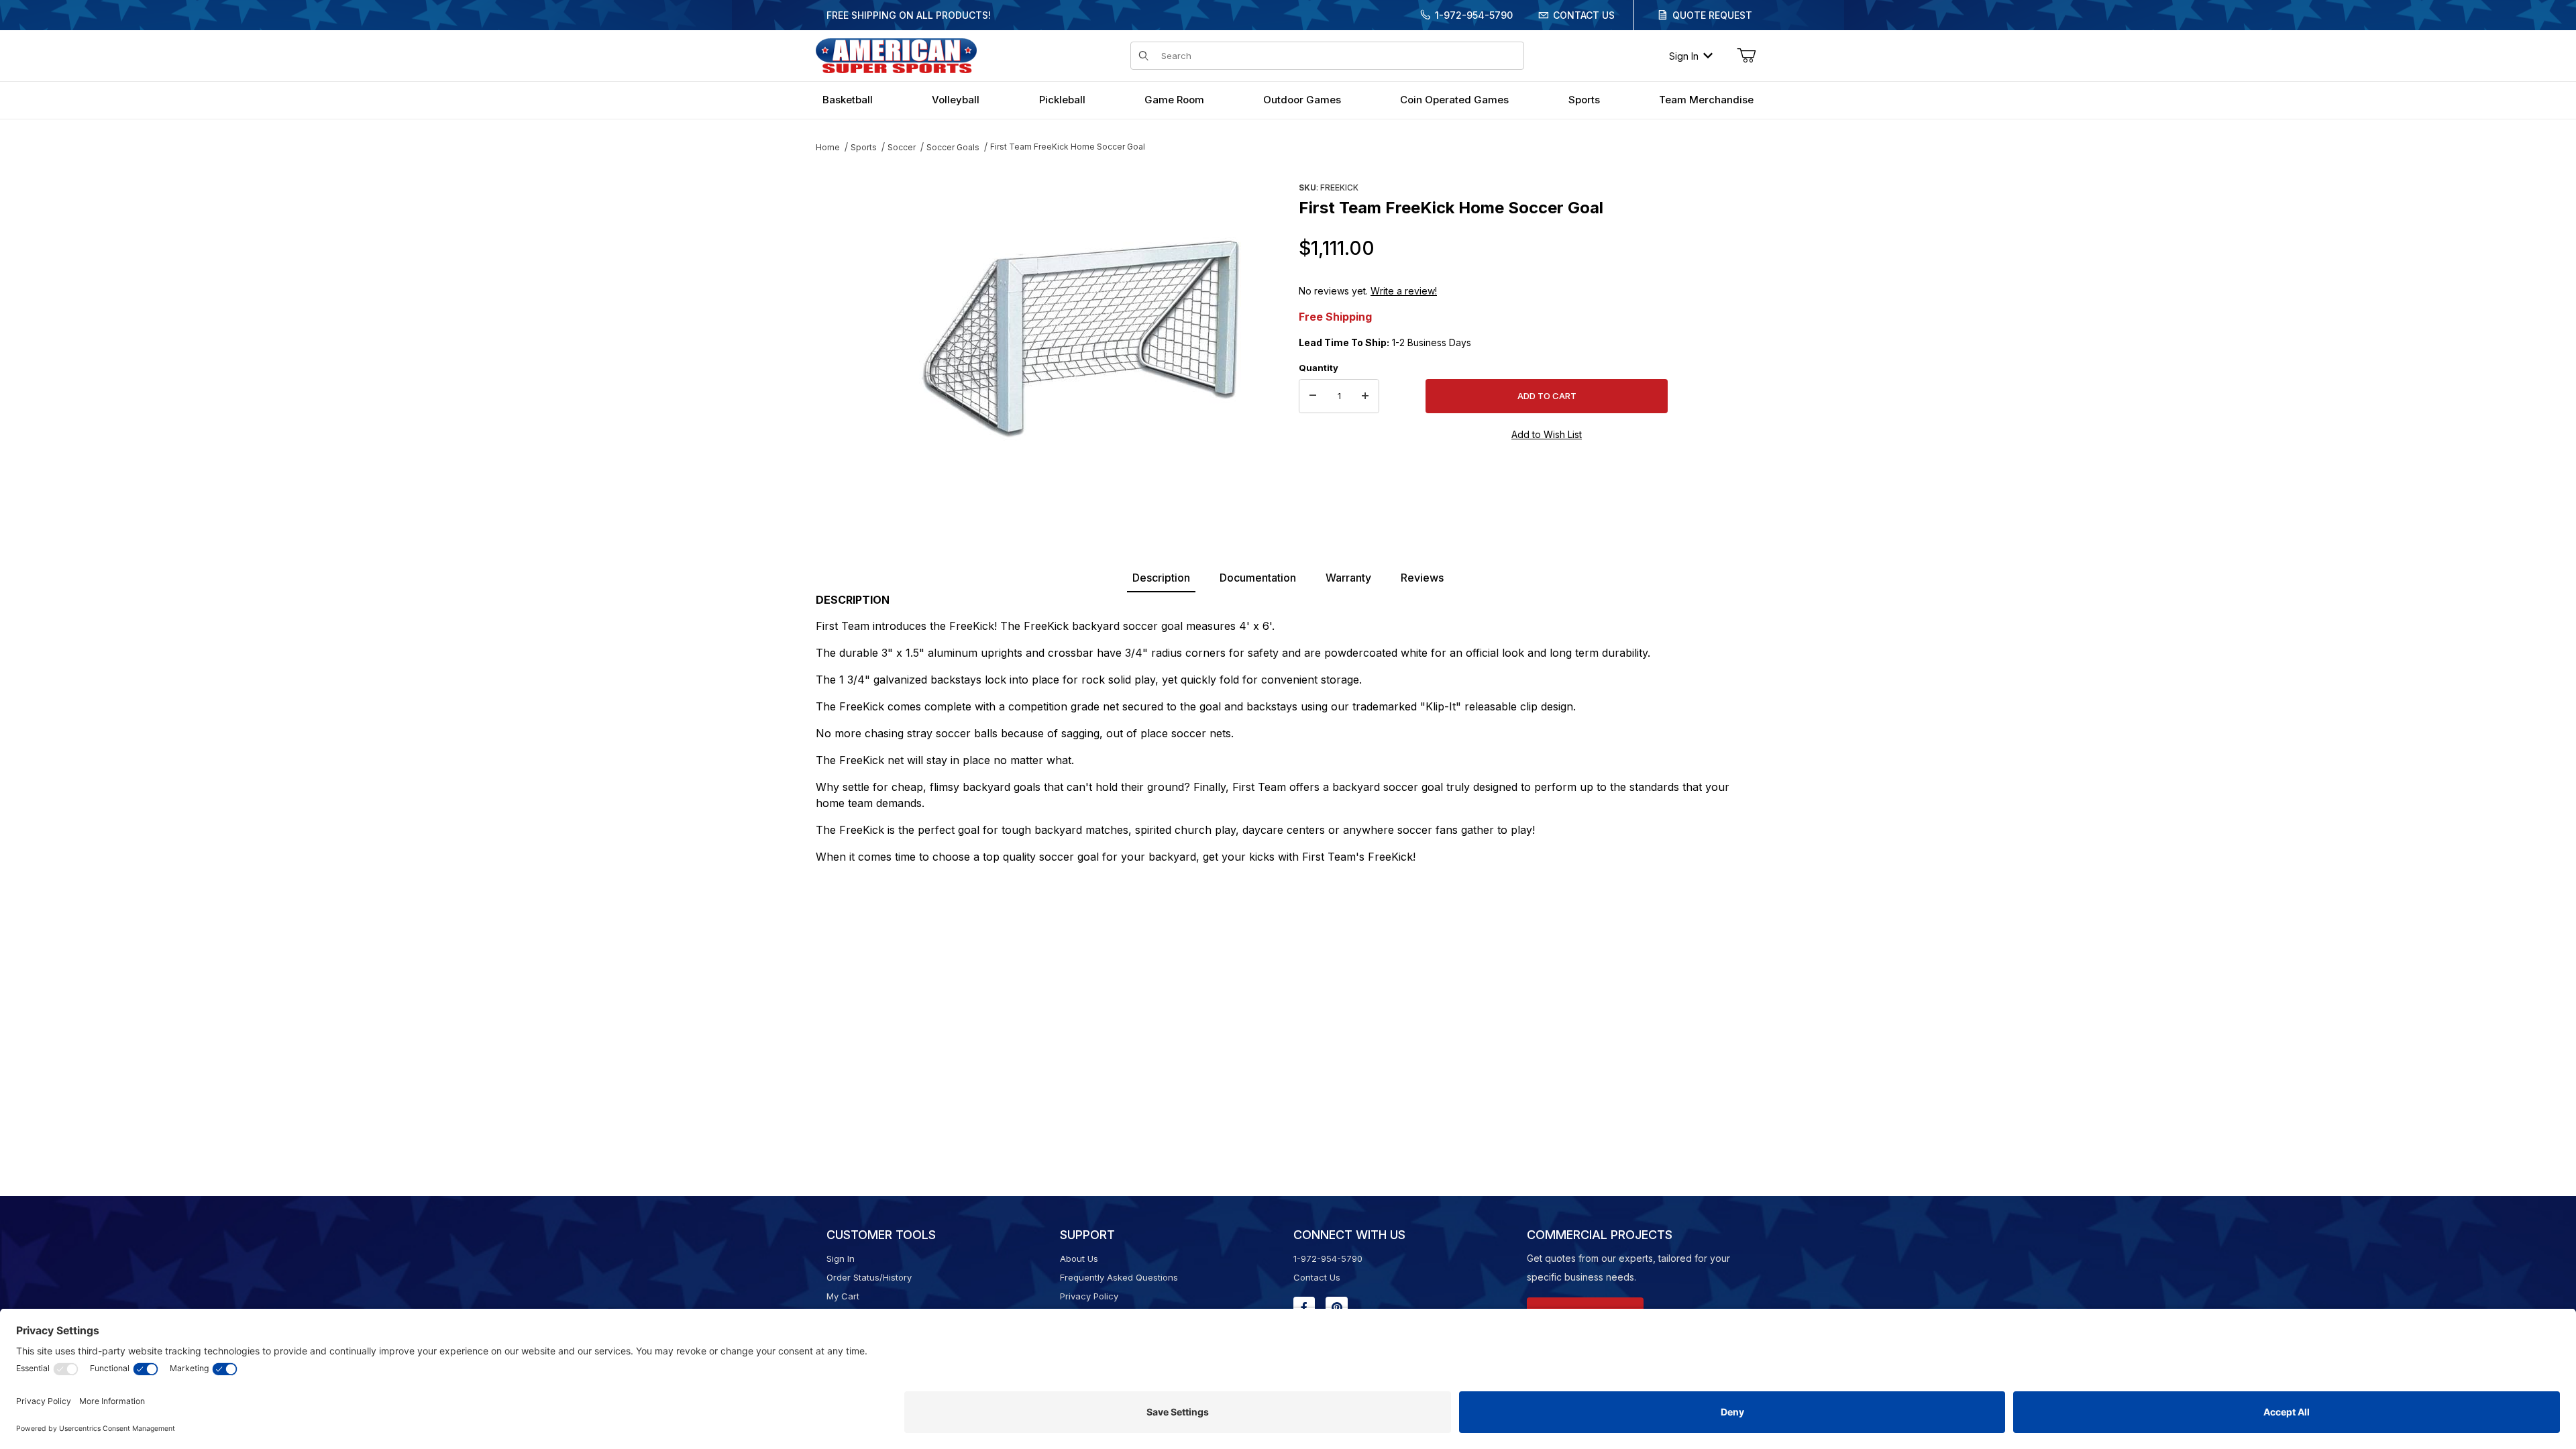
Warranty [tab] (1348, 578)
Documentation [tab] (1258, 578)
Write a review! (1404, 291)
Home (828, 147)
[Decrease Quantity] (1313, 396)
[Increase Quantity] (1365, 396)
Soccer (902, 147)
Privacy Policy (1089, 1296)
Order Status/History (869, 1277)
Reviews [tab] (1422, 578)
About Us (1079, 1258)
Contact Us (1584, 15)
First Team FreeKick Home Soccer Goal (1068, 147)
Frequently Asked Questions (1119, 1277)
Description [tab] (1161, 578)
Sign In (1684, 56)
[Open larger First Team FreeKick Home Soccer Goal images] (1080, 339)
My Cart (843, 1296)
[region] (843, 333)
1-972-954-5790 (1474, 15)
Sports (864, 147)
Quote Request (1712, 15)
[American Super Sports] (896, 55)
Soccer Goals (953, 147)
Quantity (1319, 368)
